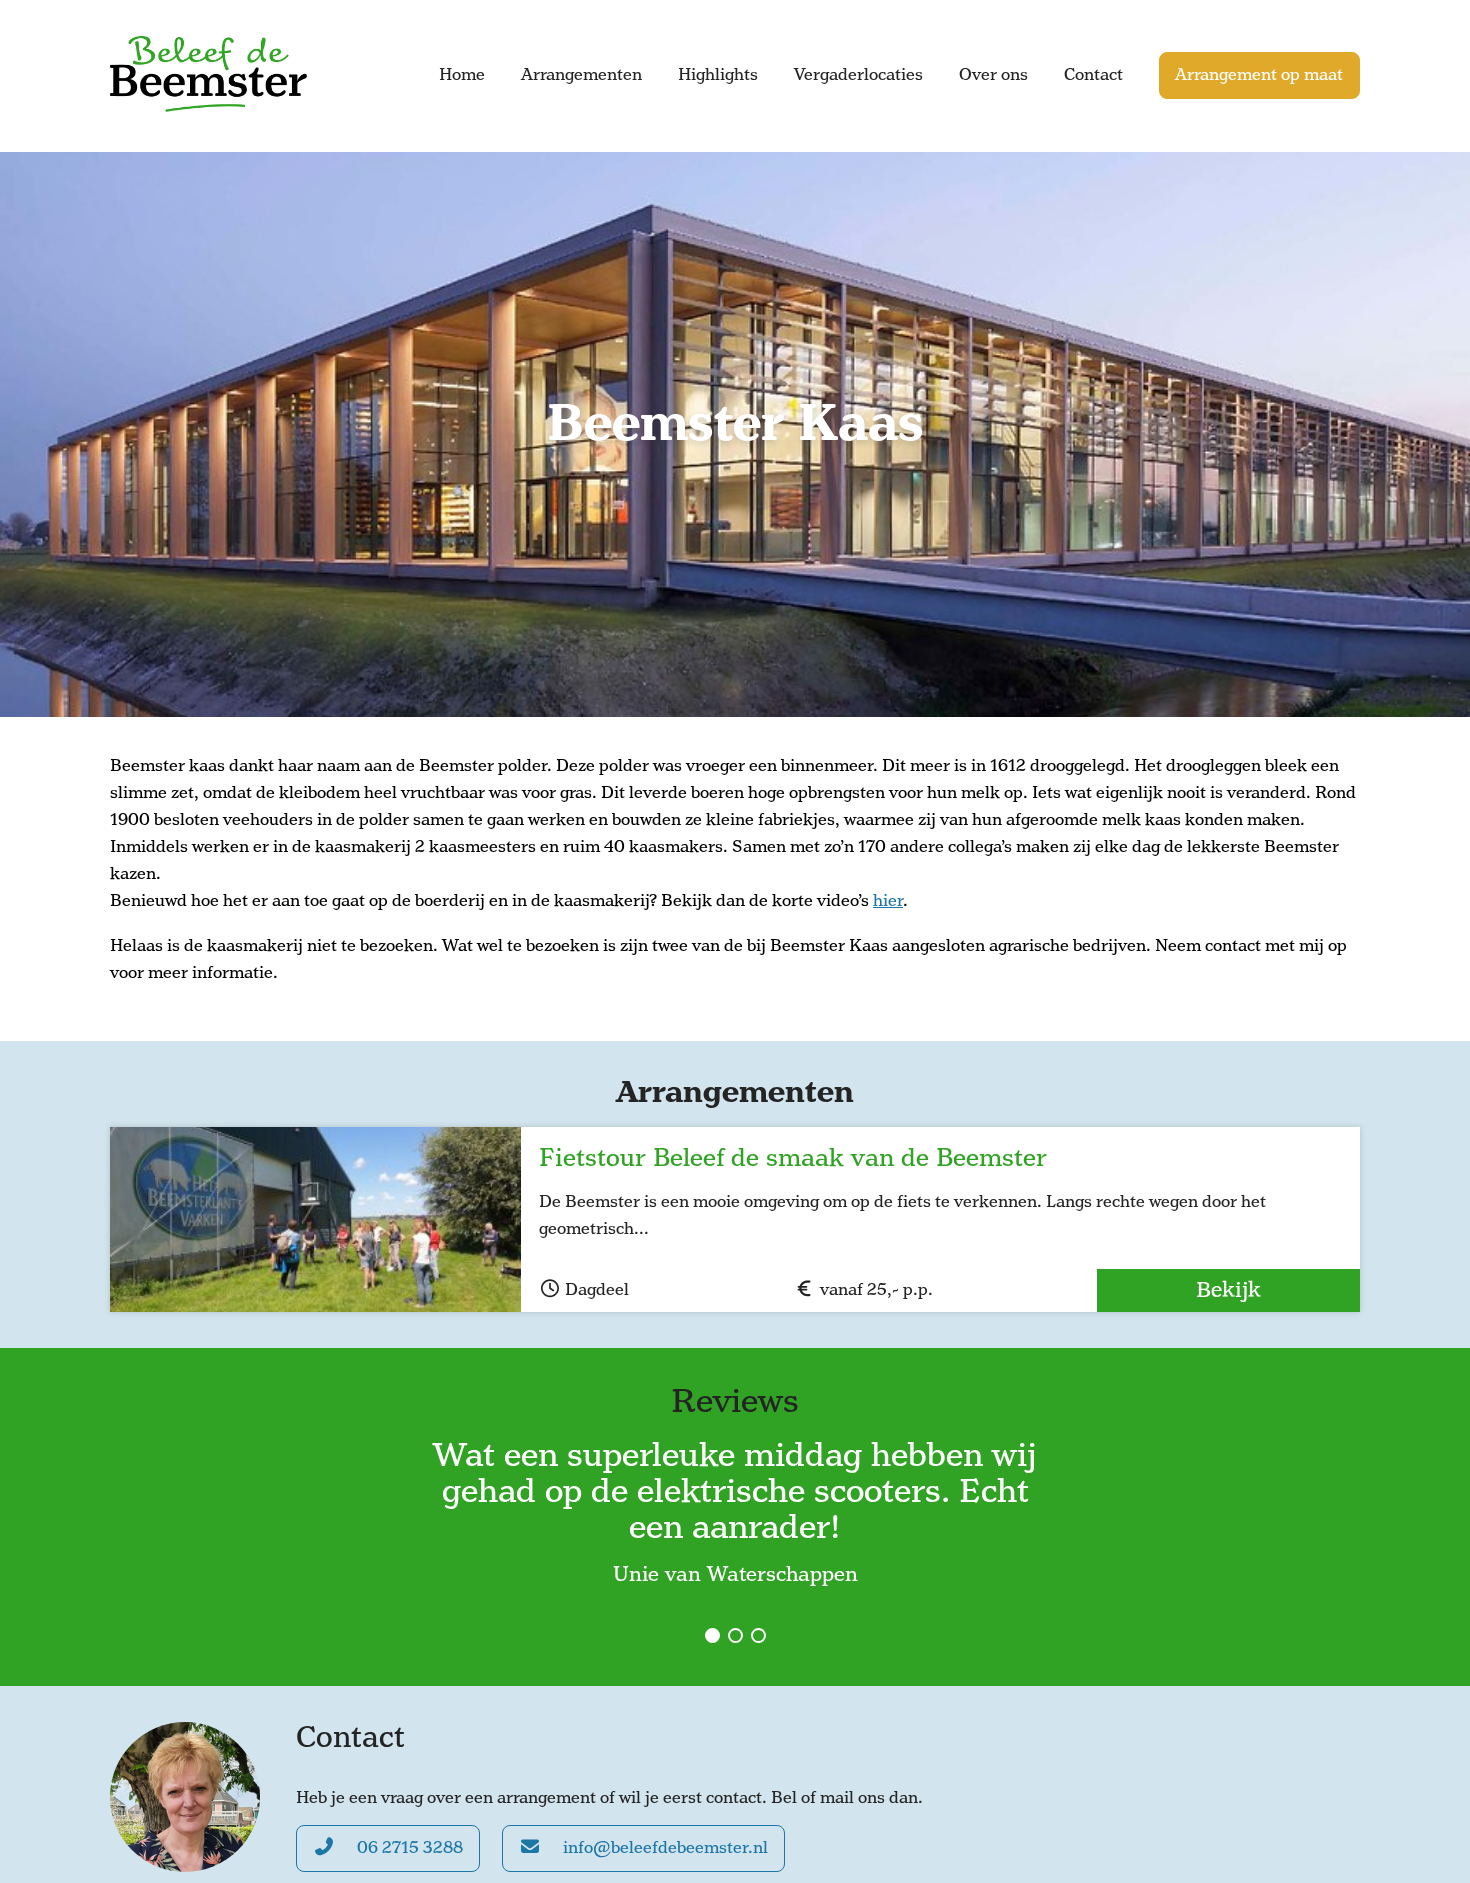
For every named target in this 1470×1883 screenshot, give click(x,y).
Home (462, 75)
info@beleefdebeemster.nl (663, 1848)
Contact (1093, 75)
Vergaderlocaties (858, 75)
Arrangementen (581, 75)
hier (888, 901)
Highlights (718, 75)
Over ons (993, 75)
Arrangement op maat (1259, 75)
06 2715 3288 (408, 1848)
